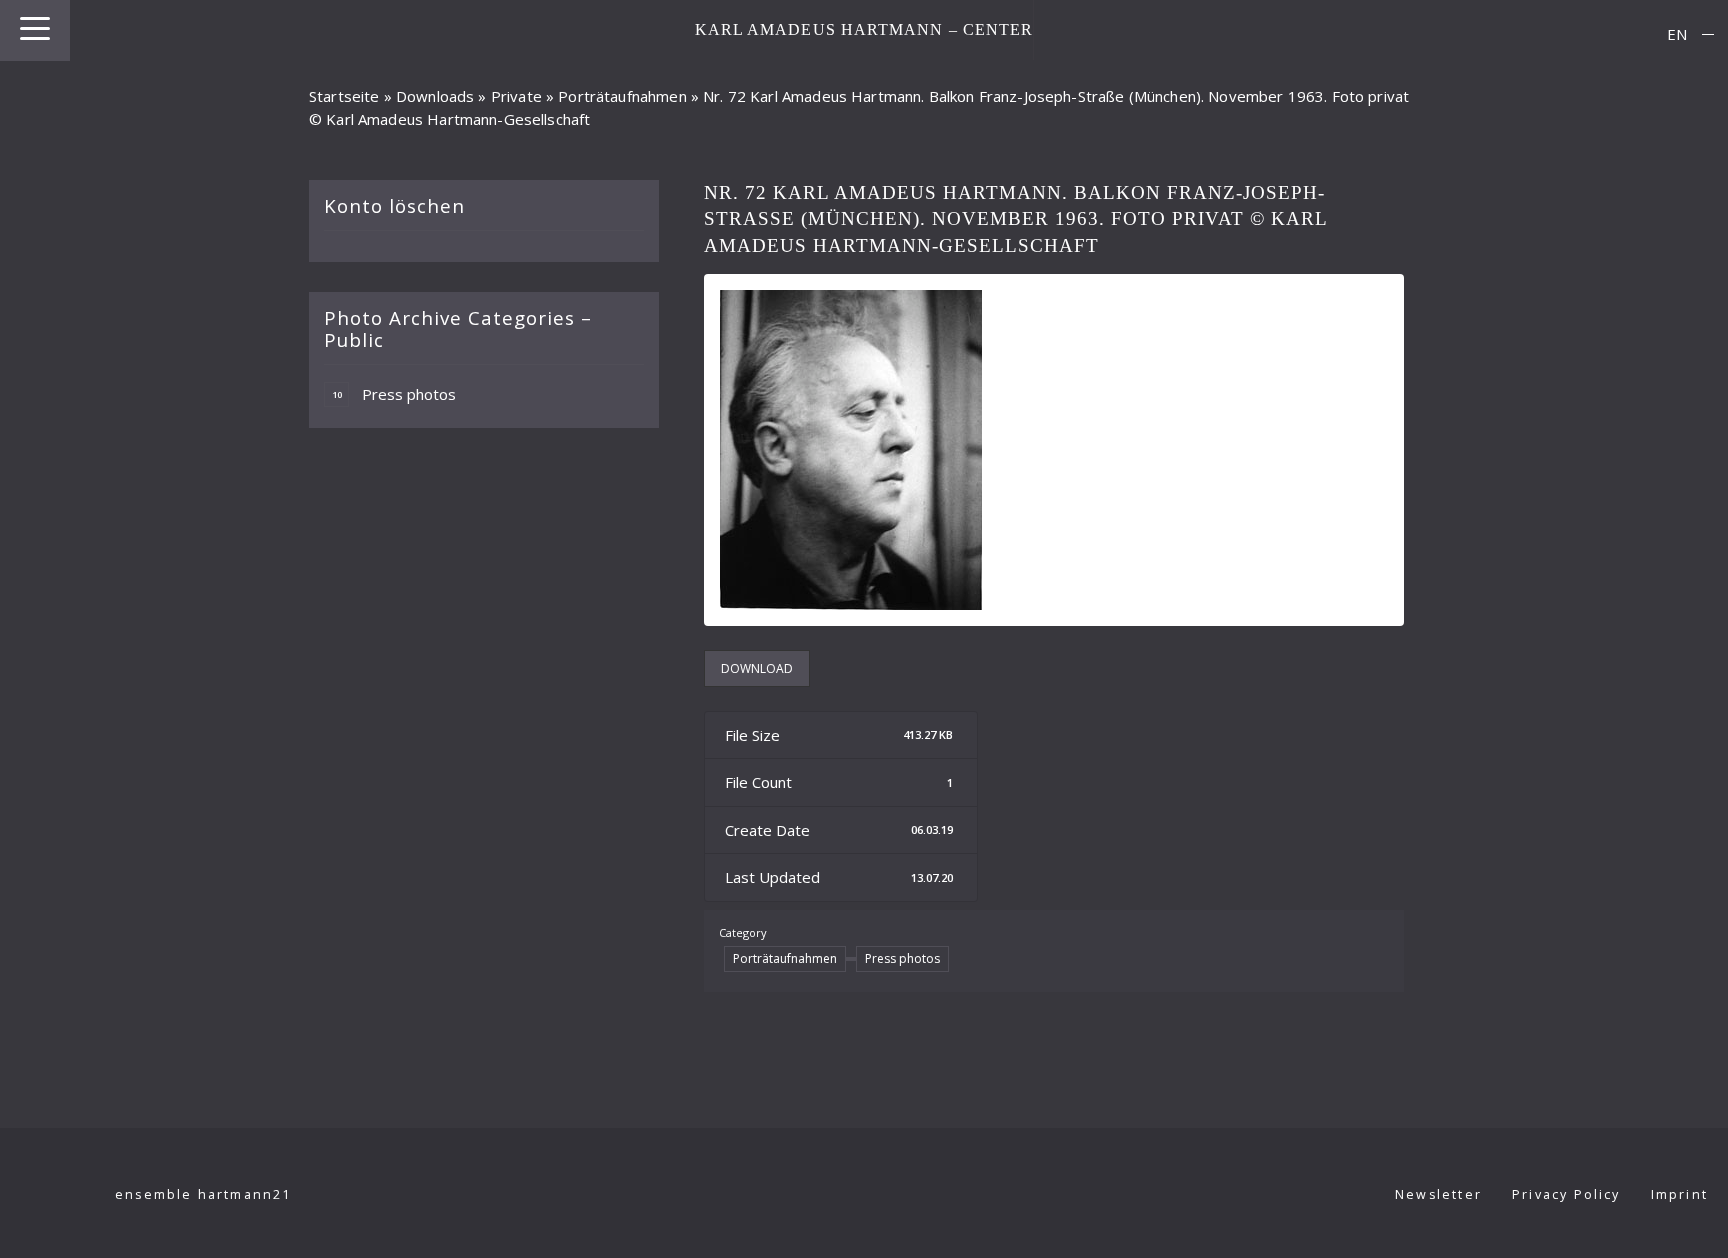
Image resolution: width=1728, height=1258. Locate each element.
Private (516, 96)
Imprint (1679, 1194)
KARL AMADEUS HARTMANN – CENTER (864, 29)
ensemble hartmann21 (203, 1194)
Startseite (344, 96)
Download (757, 668)
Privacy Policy (1566, 1194)
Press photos (394, 394)
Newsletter (1438, 1194)
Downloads (435, 96)
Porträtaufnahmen (622, 96)
